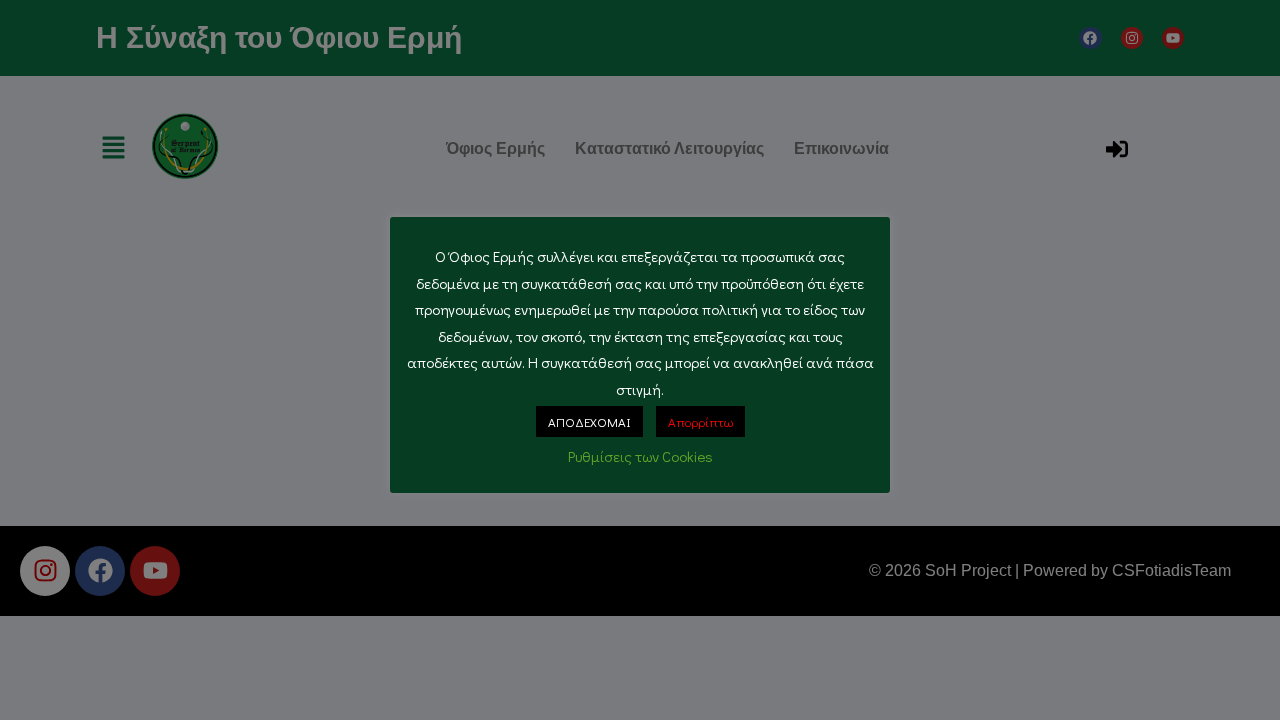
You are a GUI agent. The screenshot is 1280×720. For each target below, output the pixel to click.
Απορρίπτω (700, 421)
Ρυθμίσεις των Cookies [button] (640, 456)
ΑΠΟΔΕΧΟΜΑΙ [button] (589, 421)
